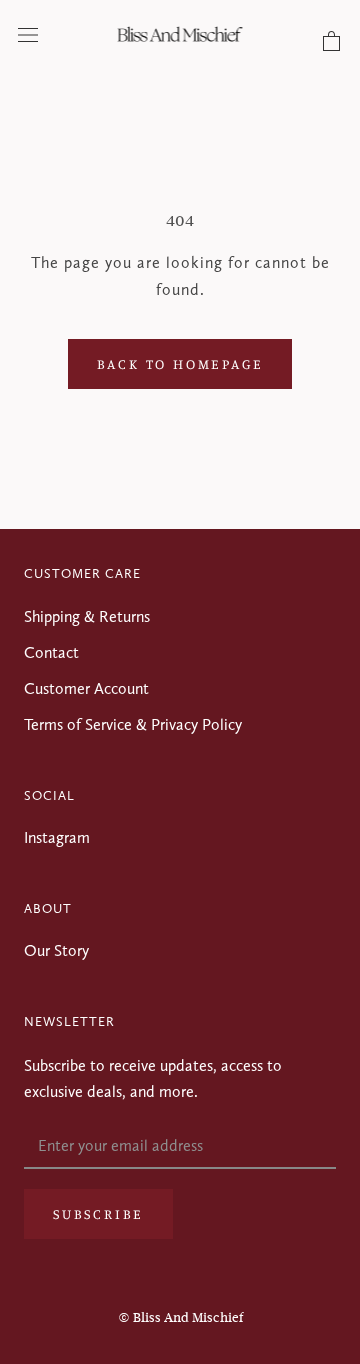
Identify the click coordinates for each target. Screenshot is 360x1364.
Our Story (56, 950)
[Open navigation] (28, 34)
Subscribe (98, 1213)
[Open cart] (331, 42)
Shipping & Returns (87, 616)
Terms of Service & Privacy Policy (133, 724)
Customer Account (86, 688)
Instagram (57, 837)
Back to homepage (180, 363)
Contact (51, 652)
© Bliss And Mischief (180, 1317)
